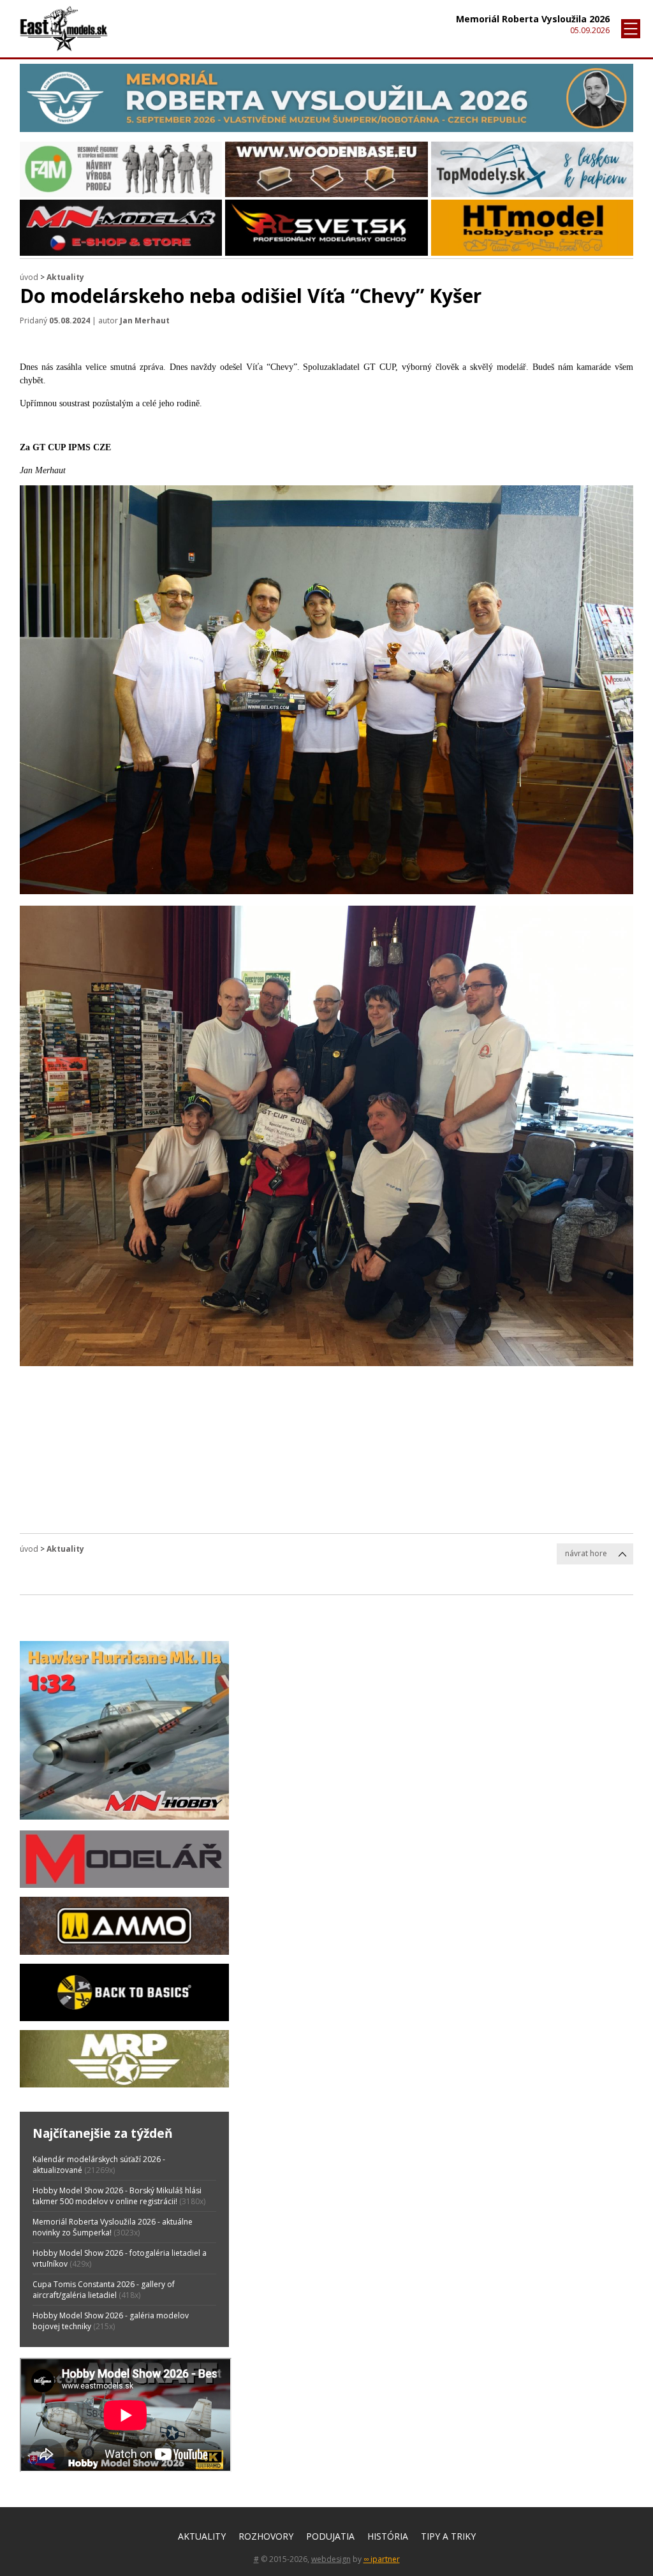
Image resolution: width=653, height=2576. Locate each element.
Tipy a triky (448, 2536)
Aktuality (202, 2536)
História (388, 2536)
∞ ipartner (382, 2559)
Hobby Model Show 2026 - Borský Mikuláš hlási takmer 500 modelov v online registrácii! (117, 2196)
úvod (29, 277)
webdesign (331, 2559)
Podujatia (330, 2536)
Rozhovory (266, 2536)
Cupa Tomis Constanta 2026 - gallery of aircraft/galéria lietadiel (104, 2290)
